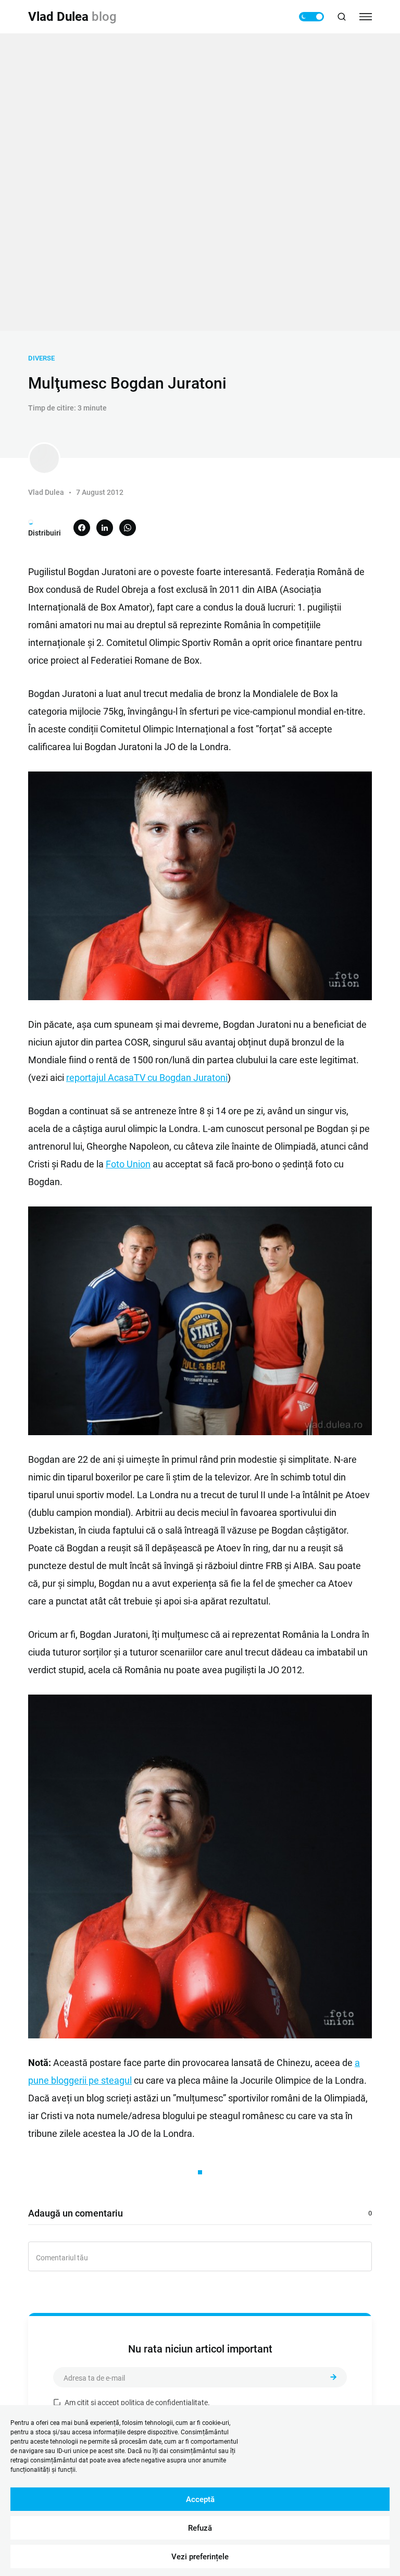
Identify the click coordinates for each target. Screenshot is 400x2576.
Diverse (41, 358)
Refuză (200, 2528)
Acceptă (200, 2499)
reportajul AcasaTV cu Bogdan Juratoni (147, 1078)
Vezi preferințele (200, 2557)
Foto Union (128, 1164)
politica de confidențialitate (164, 2403)
